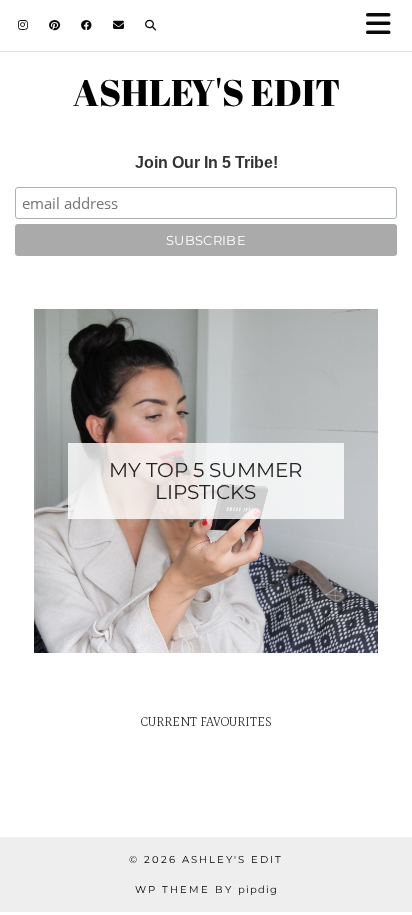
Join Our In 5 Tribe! (206, 162)
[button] (385, 25)
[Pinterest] (55, 25)
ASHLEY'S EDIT (206, 92)
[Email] (119, 25)
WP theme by (206, 889)
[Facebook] (87, 25)
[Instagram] (23, 25)
